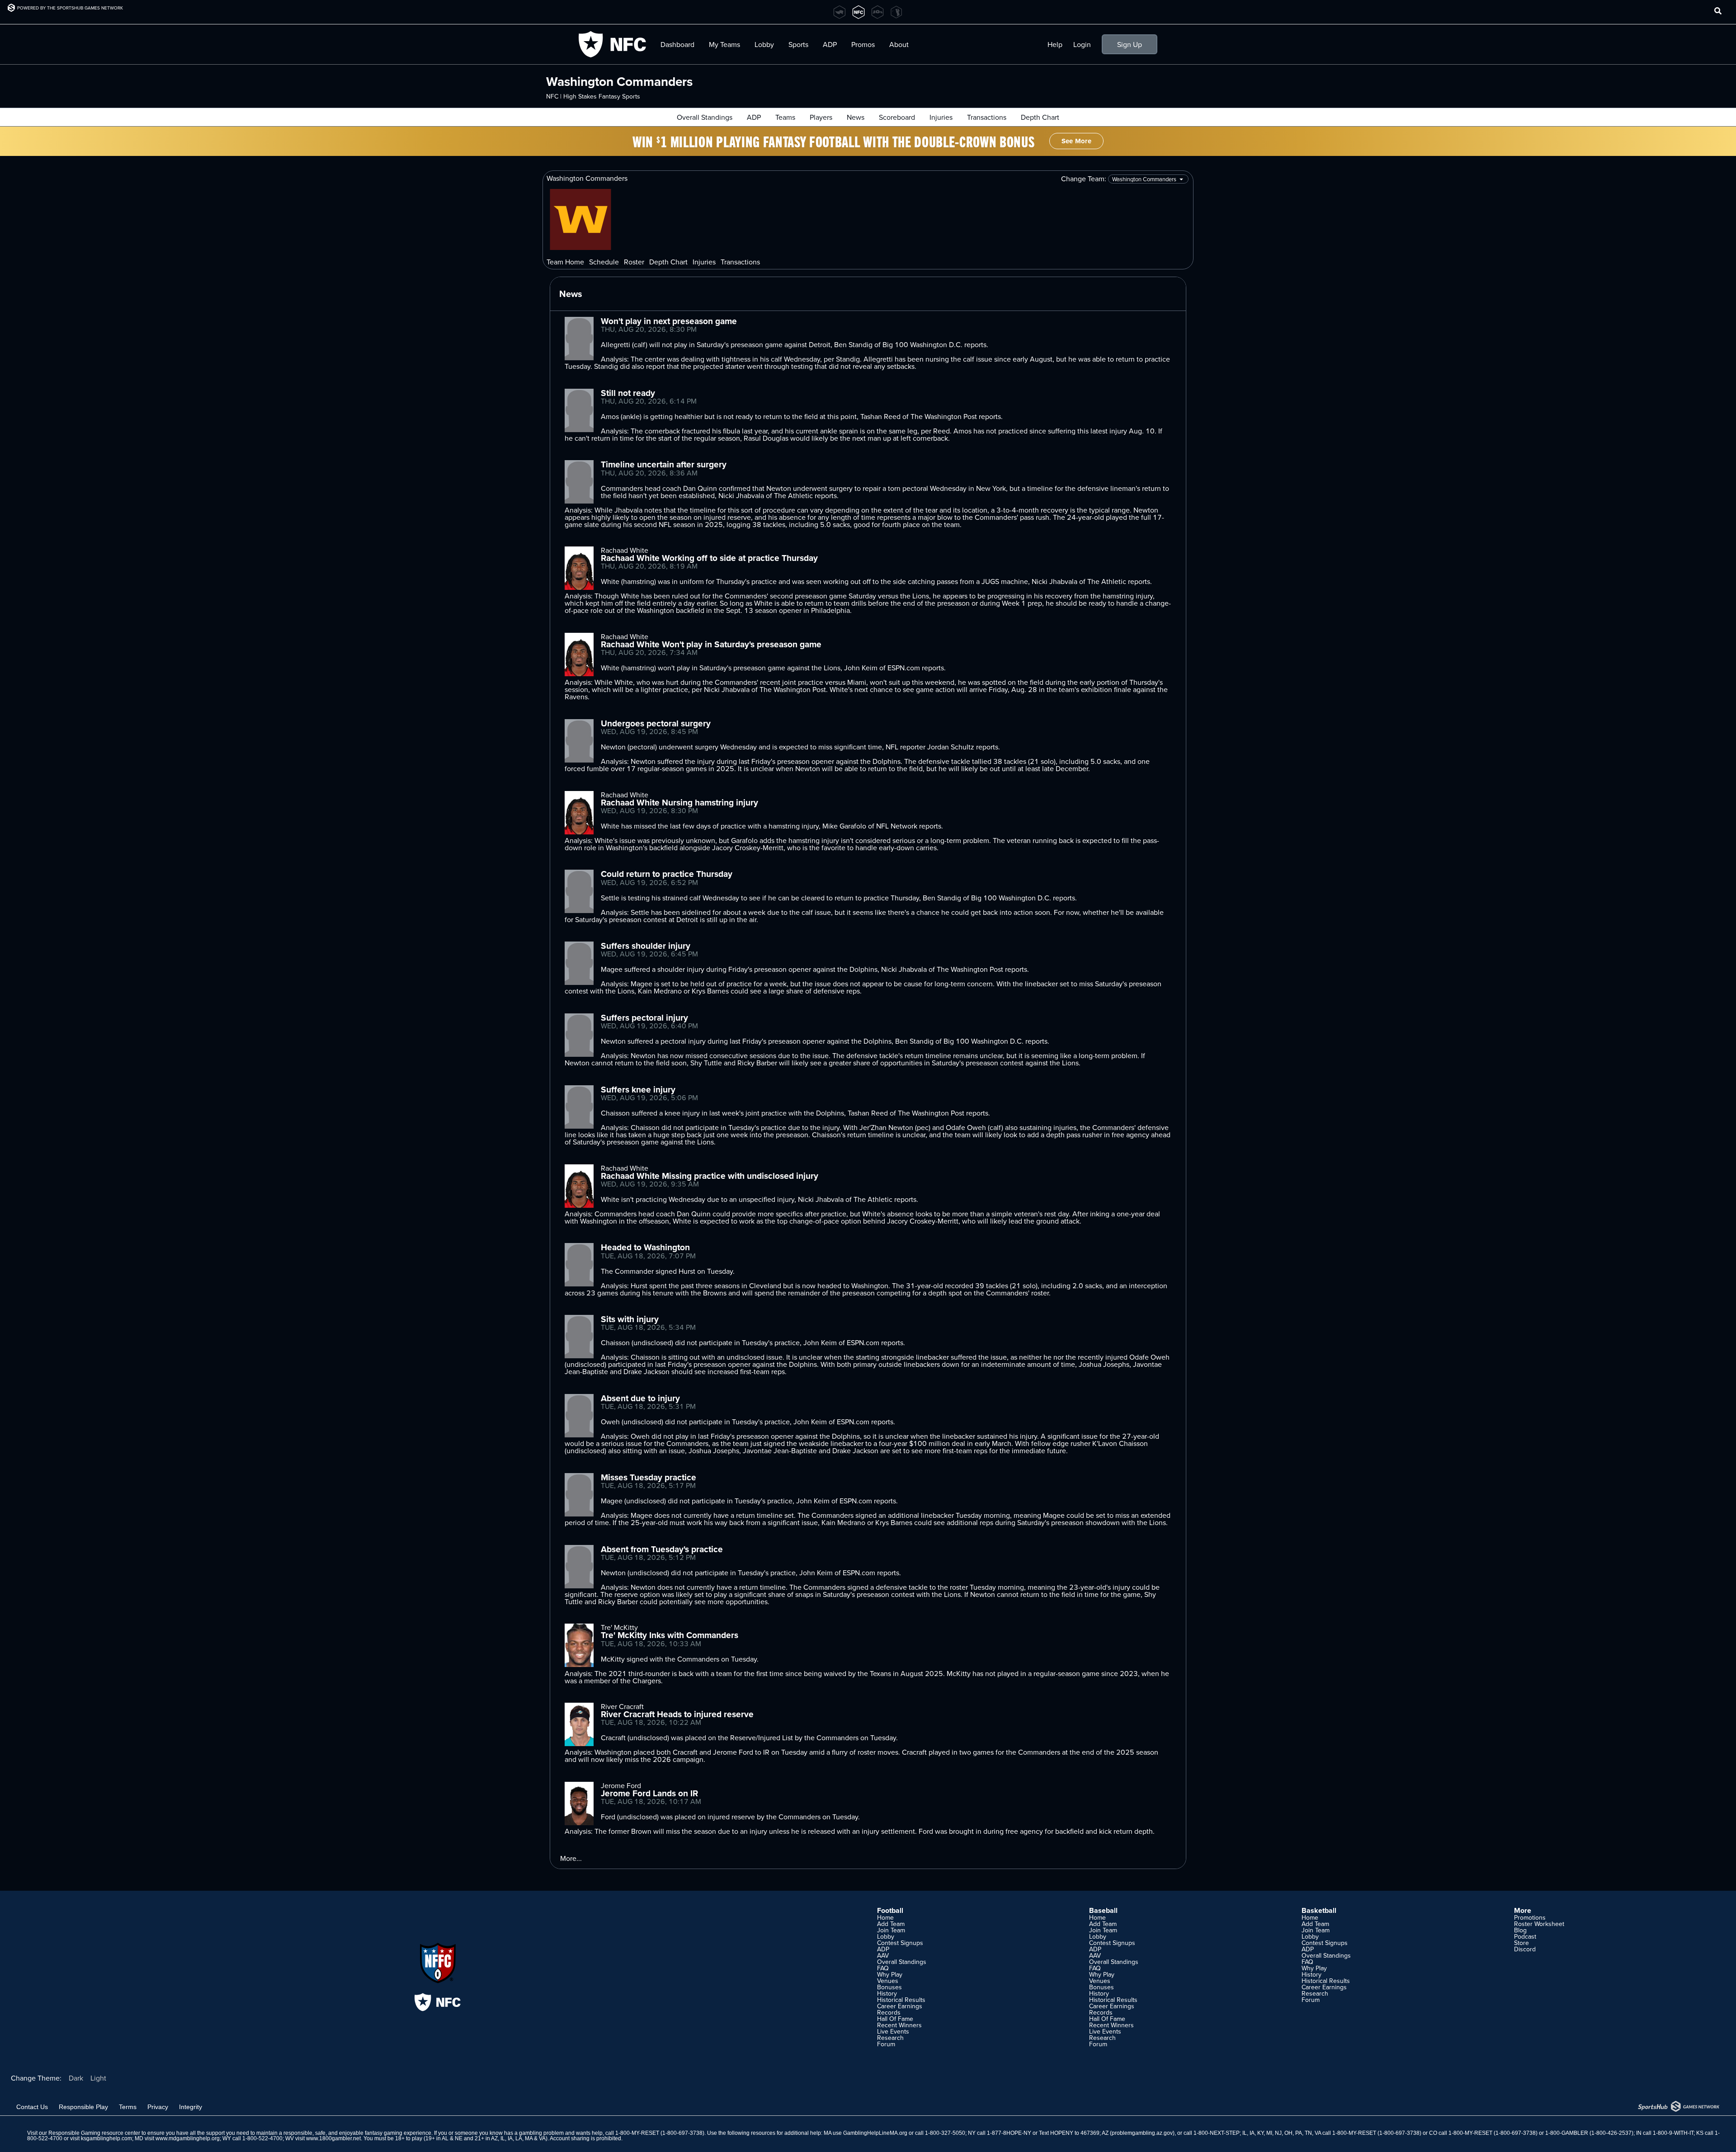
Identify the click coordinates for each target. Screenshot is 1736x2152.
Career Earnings (900, 2006)
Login (1082, 44)
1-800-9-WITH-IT (1673, 2133)
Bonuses (889, 1987)
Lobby (764, 44)
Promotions (1530, 1917)
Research (890, 2038)
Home (885, 1917)
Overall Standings (705, 117)
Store (1521, 1943)
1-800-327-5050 (945, 2133)
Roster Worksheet (1539, 1924)
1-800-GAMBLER (1567, 2133)
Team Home (565, 262)
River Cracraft (622, 1706)
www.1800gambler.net (333, 2138)
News (856, 117)
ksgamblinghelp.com (106, 2138)
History (887, 1993)
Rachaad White (625, 550)
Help (1055, 44)
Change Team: (1085, 179)
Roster (634, 262)
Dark (76, 2078)
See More (1076, 141)
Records (889, 2012)
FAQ (883, 1968)
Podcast (1525, 1936)
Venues (888, 1981)
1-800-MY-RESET (637, 2133)
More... (571, 1858)
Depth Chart (1040, 117)
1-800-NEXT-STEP (1217, 2133)
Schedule (604, 262)
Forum (886, 2044)
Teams (785, 117)
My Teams (724, 44)
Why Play (890, 1974)
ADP (754, 117)
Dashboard (677, 44)
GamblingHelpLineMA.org (875, 2133)
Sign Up (1130, 44)
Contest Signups (900, 1943)
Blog (1520, 1930)
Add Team (891, 1924)
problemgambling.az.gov (1142, 2133)
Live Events (893, 2031)
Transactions (987, 117)
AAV (883, 1955)
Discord (1525, 1949)
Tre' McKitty (619, 1627)
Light (98, 2078)
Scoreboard (897, 117)
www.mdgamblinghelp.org (188, 2138)
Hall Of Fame (895, 2019)
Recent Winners (899, 2025)
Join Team (891, 1930)
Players (821, 117)
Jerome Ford (621, 1785)
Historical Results (901, 2000)
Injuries (941, 117)
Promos (863, 44)
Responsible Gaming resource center (94, 2133)
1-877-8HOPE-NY (1009, 2133)
